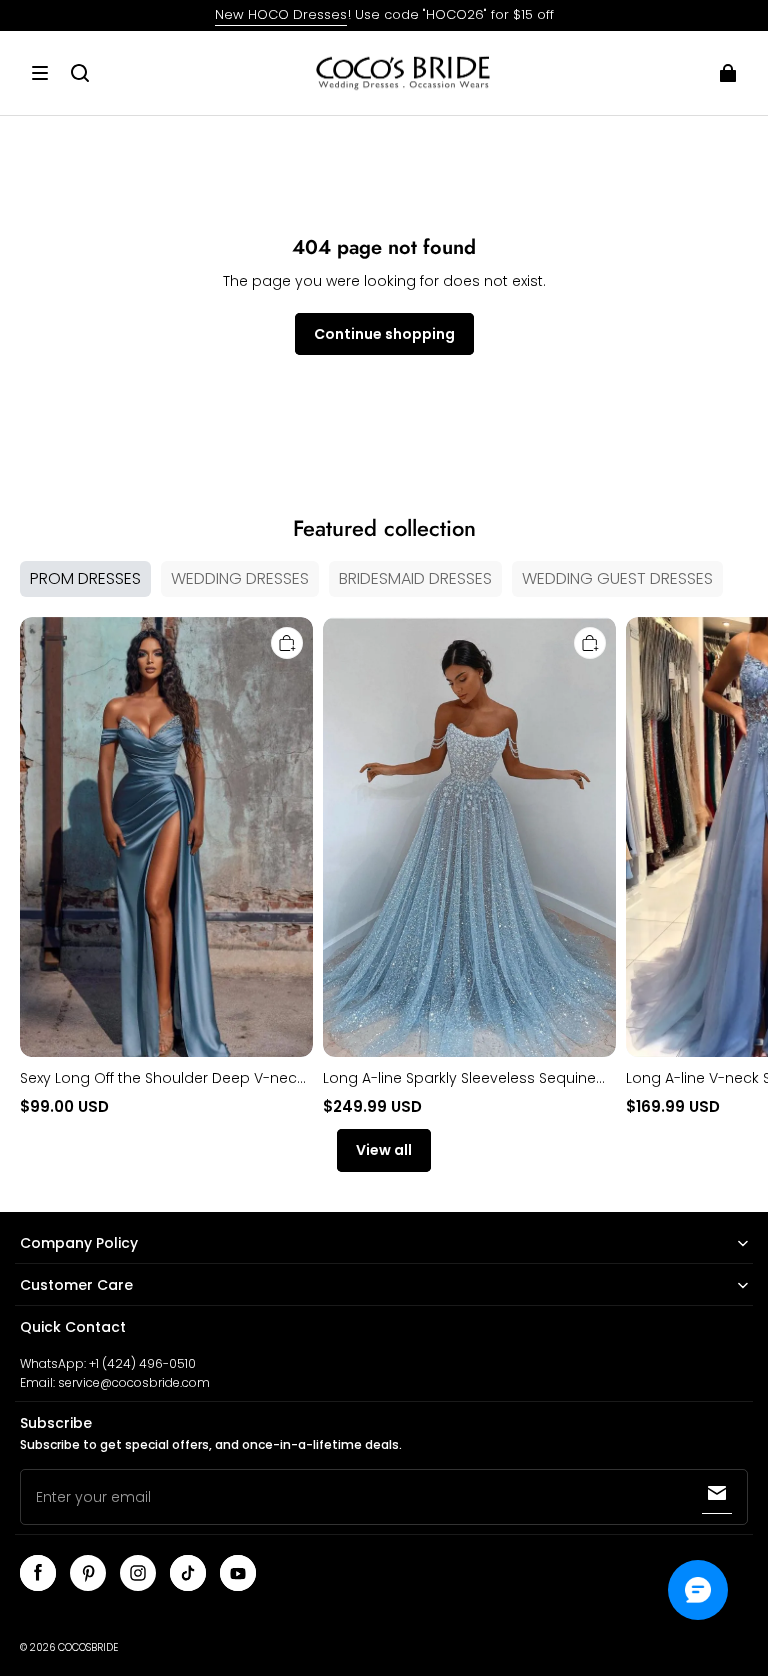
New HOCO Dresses (281, 14)
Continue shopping (384, 334)
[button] (40, 73)
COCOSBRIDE (88, 1647)
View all (384, 1150)
